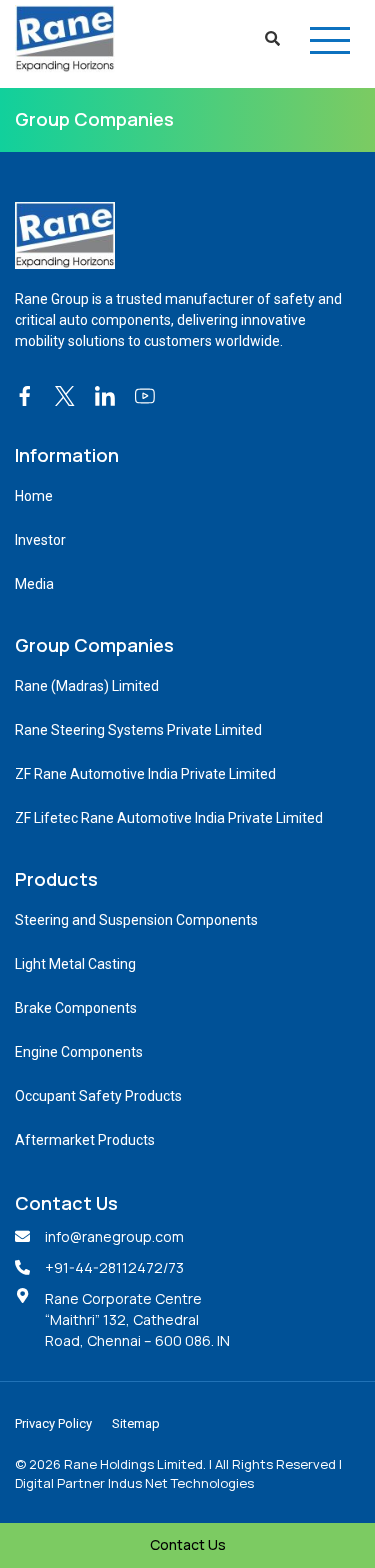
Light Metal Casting (75, 964)
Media (34, 584)
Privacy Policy (53, 1423)
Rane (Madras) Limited (87, 686)
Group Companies (94, 119)
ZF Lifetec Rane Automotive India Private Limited (169, 818)
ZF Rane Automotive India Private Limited (145, 774)
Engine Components (79, 1052)
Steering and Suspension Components (136, 920)
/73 (173, 1267)
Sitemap (136, 1423)
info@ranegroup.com (114, 1236)
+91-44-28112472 (104, 1267)
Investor (40, 540)
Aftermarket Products (85, 1140)
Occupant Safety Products (98, 1096)
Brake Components (76, 1008)
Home (34, 496)
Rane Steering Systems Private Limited (138, 730)
